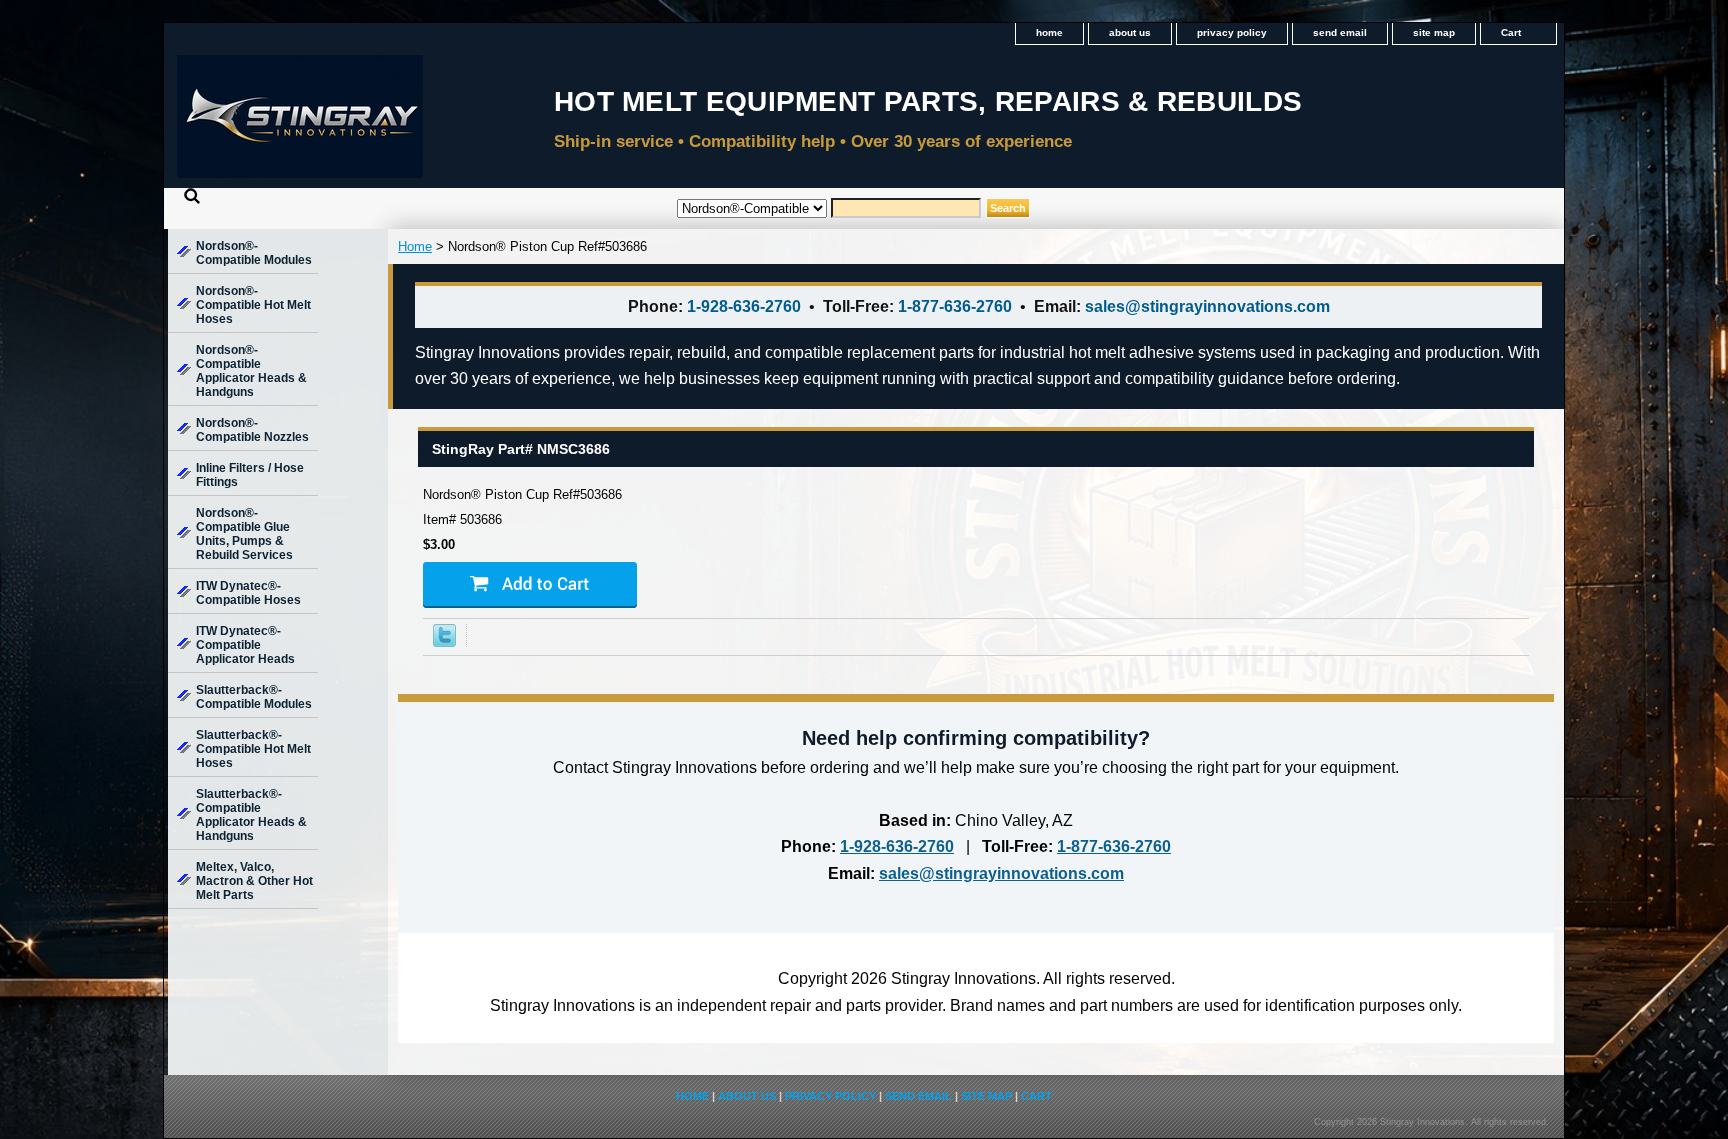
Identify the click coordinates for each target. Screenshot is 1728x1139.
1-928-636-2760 (744, 306)
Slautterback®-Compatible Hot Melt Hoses (253, 749)
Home (415, 246)
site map (1434, 32)
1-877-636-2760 (955, 306)
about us (1130, 32)
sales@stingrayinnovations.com (1207, 306)
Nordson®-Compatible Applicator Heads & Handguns (251, 371)
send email (1340, 32)
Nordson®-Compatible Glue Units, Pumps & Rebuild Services (244, 534)
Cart (1511, 32)
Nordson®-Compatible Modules (254, 253)
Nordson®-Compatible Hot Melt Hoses (253, 305)
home (1049, 32)
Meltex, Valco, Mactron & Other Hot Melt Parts (254, 881)
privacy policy (1232, 32)
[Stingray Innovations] (414, 123)
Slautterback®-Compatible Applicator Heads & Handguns (251, 815)
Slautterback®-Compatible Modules (254, 697)
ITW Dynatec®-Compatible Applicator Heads (245, 645)
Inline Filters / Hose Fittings (250, 475)
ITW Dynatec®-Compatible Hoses (248, 593)
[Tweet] (444, 642)
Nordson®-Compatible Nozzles (252, 430)
